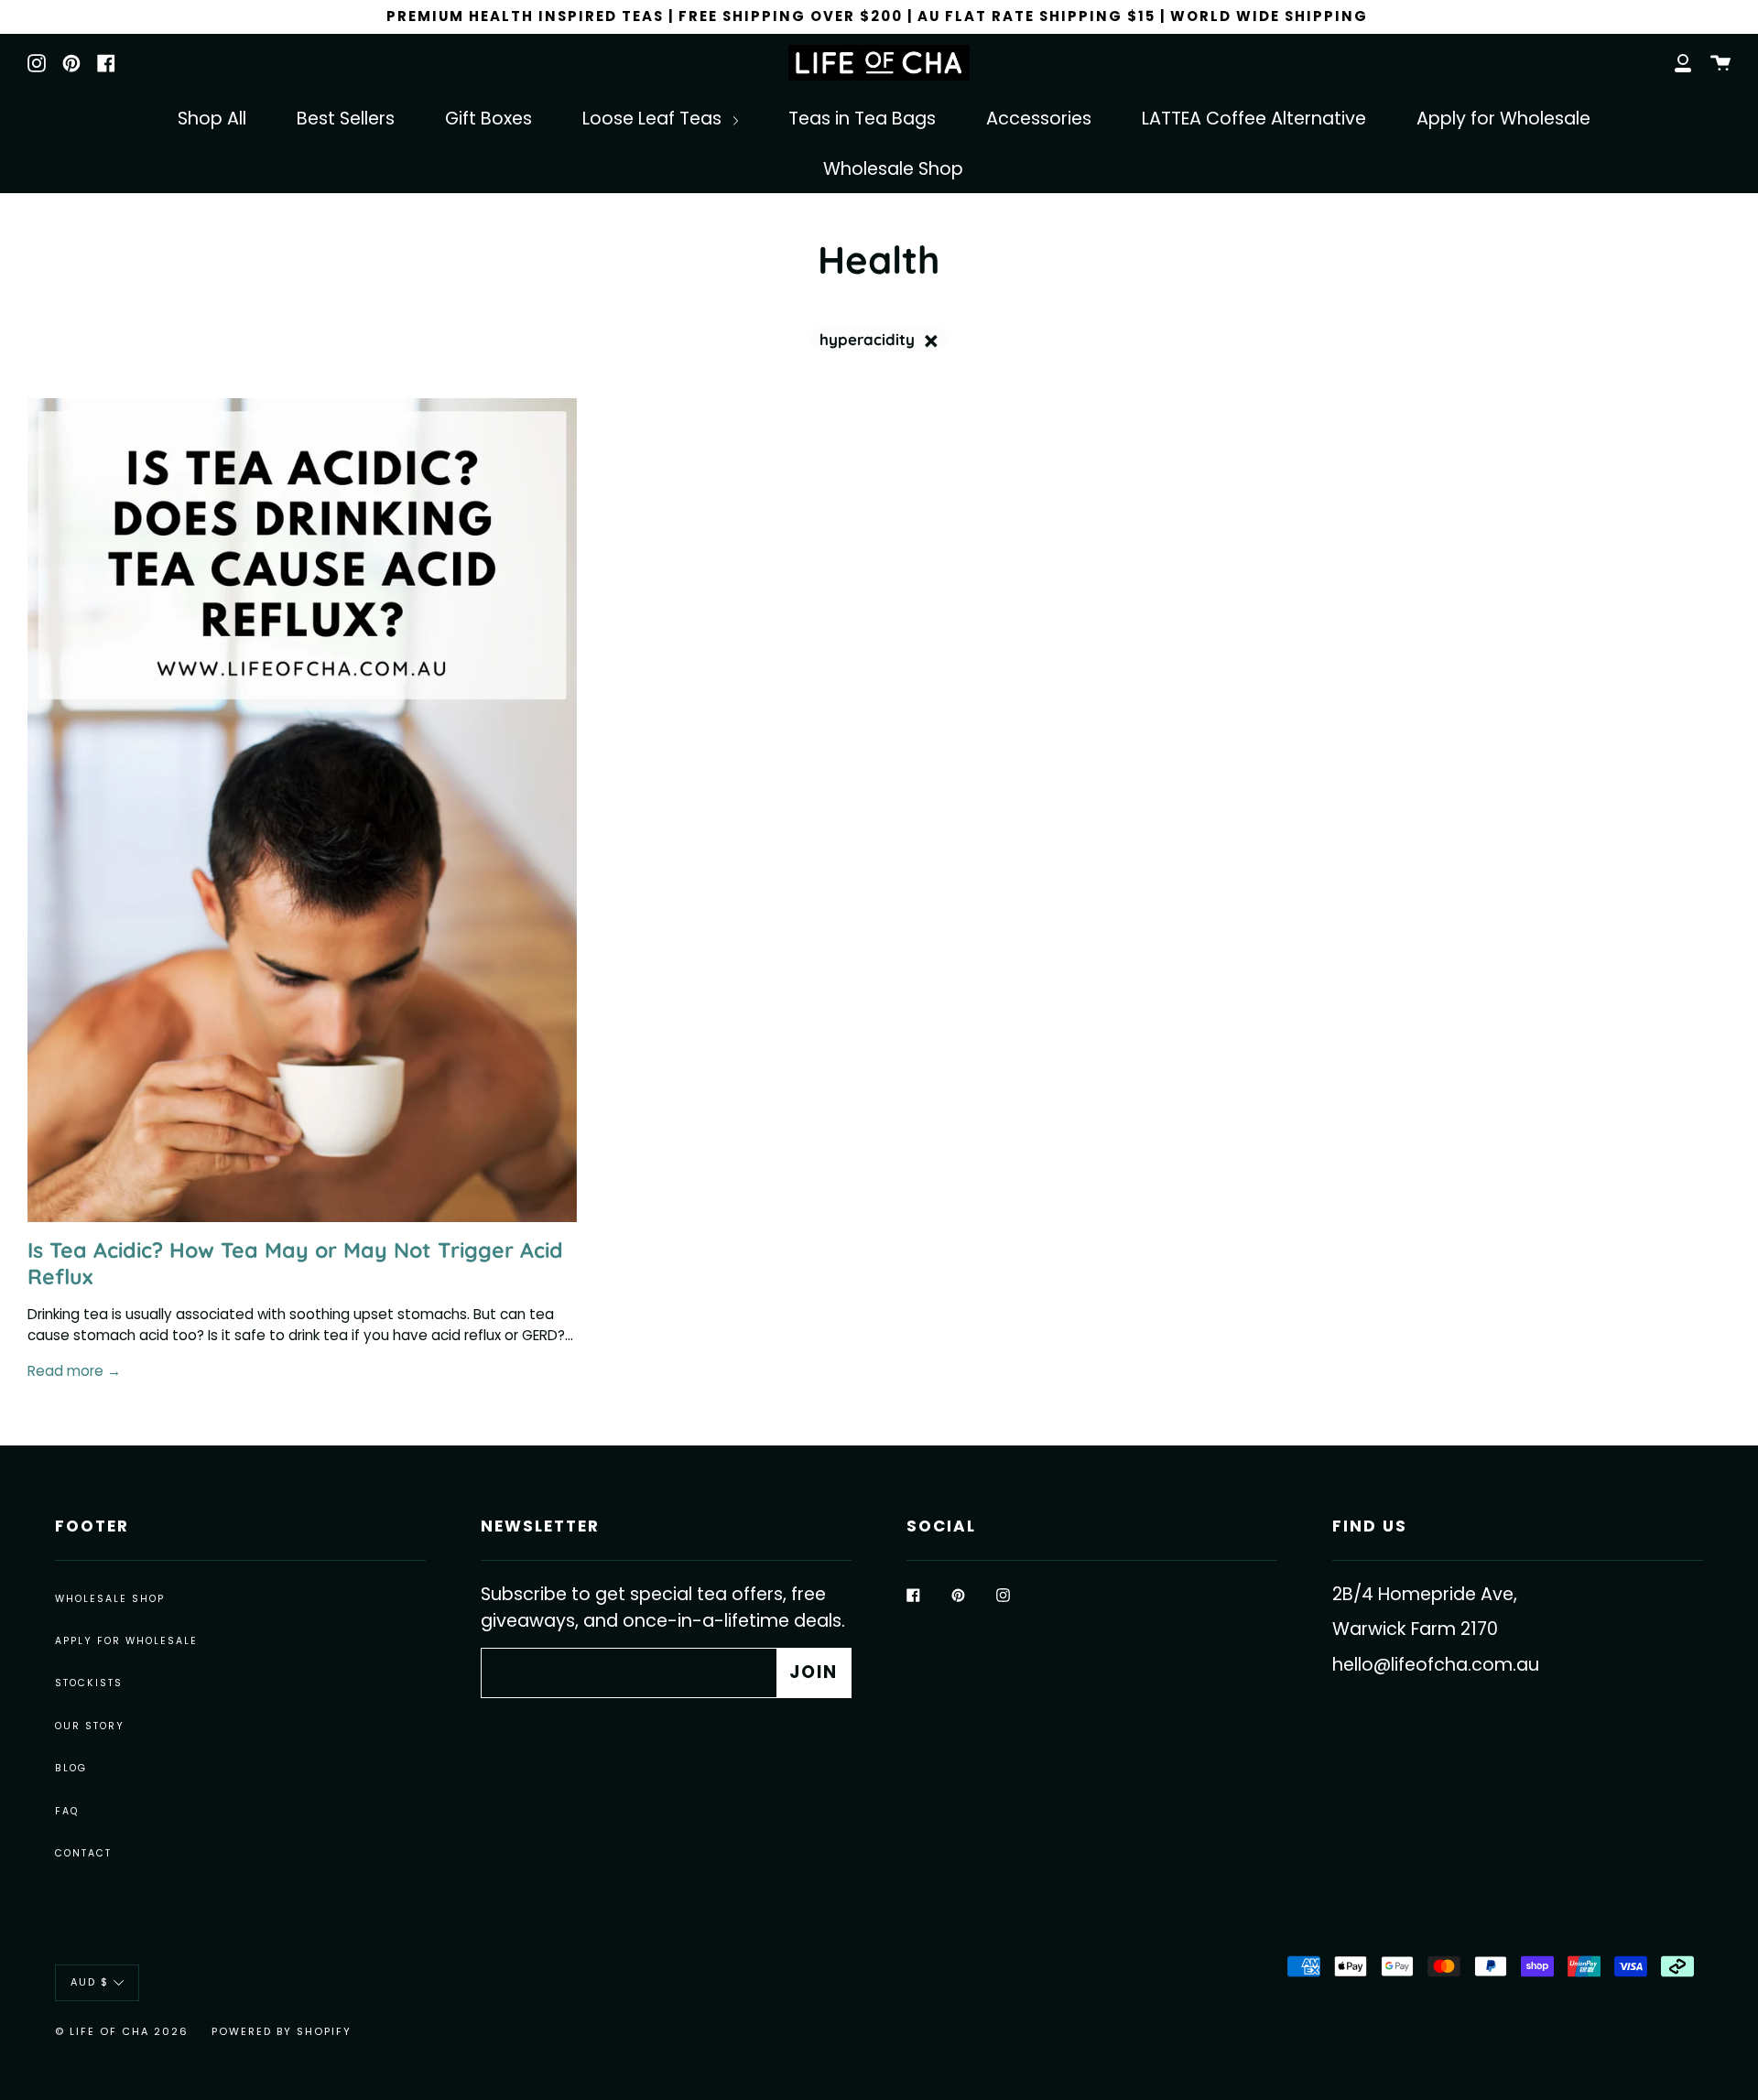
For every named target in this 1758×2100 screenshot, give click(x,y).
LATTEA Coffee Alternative (1254, 119)
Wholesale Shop (893, 169)
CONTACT (83, 1853)
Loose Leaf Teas (654, 119)
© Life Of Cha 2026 (122, 2031)
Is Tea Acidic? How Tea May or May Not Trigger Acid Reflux (295, 1263)
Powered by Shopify (282, 2031)
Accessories (1039, 119)
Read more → (74, 1371)
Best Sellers (346, 119)
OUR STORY (90, 1726)
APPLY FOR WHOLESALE (126, 1641)
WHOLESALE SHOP (110, 1599)
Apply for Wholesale (1503, 119)
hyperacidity (869, 339)
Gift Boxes (488, 119)
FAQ (67, 1811)
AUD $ (90, 1982)
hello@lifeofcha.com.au (1436, 1665)
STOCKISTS (89, 1683)
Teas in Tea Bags (862, 119)
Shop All (212, 119)
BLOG (71, 1768)
